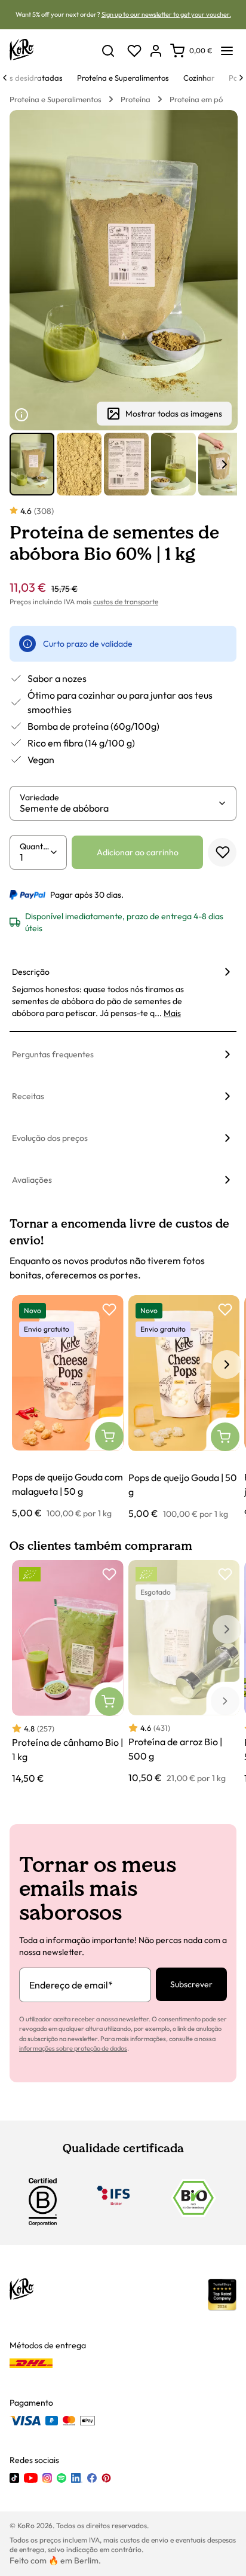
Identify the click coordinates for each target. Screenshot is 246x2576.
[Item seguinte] (225, 464)
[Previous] (5, 78)
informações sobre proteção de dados (73, 2048)
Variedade (39, 797)
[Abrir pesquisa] (108, 51)
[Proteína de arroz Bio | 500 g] (184, 1672)
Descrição (31, 972)
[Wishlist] (134, 51)
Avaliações (32, 1180)
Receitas (28, 1096)
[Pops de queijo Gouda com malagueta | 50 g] (68, 1408)
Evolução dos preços (50, 1138)
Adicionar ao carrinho (138, 852)
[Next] (241, 78)
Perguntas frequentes (53, 1054)
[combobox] (119, 808)
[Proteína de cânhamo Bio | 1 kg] (68, 1673)
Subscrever (191, 1984)
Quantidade (35, 846)
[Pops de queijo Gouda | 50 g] (184, 1408)
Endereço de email (71, 1985)
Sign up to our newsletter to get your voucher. (166, 14)
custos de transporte (126, 602)
